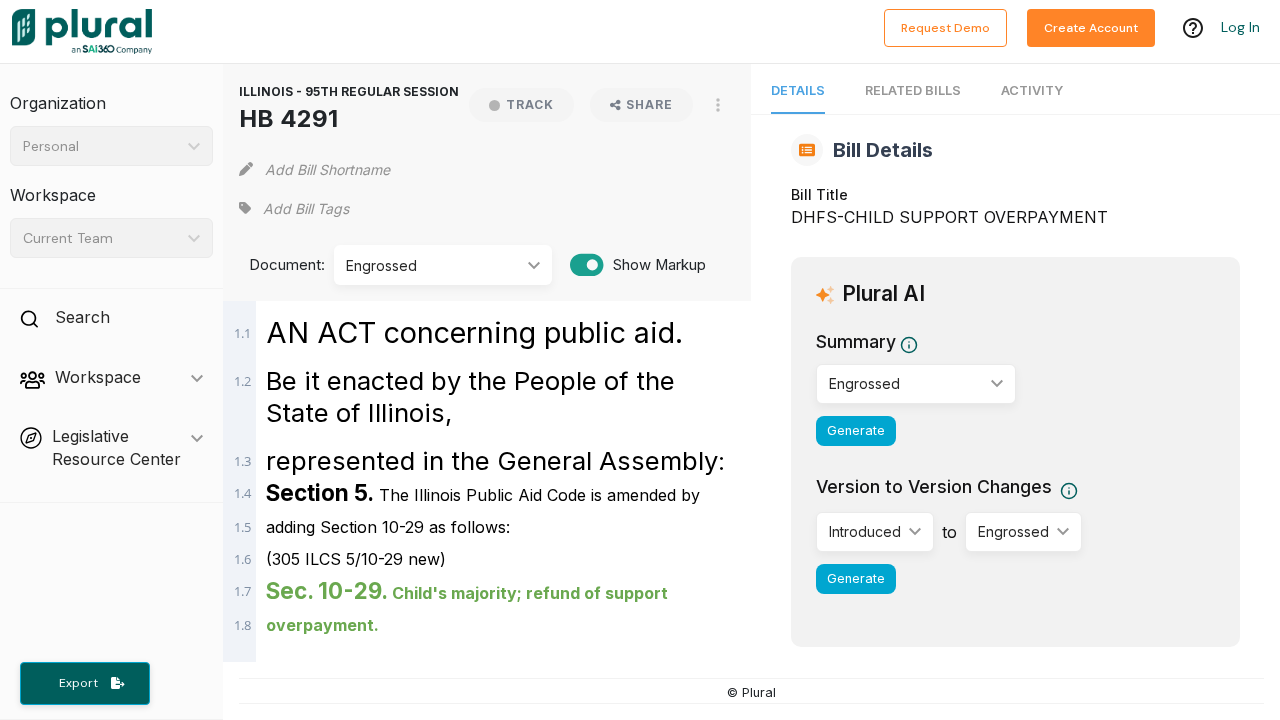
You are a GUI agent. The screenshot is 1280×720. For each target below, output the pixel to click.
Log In (1240, 27)
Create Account (1091, 28)
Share (649, 104)
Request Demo (945, 28)
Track (530, 104)
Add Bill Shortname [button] (327, 169)
